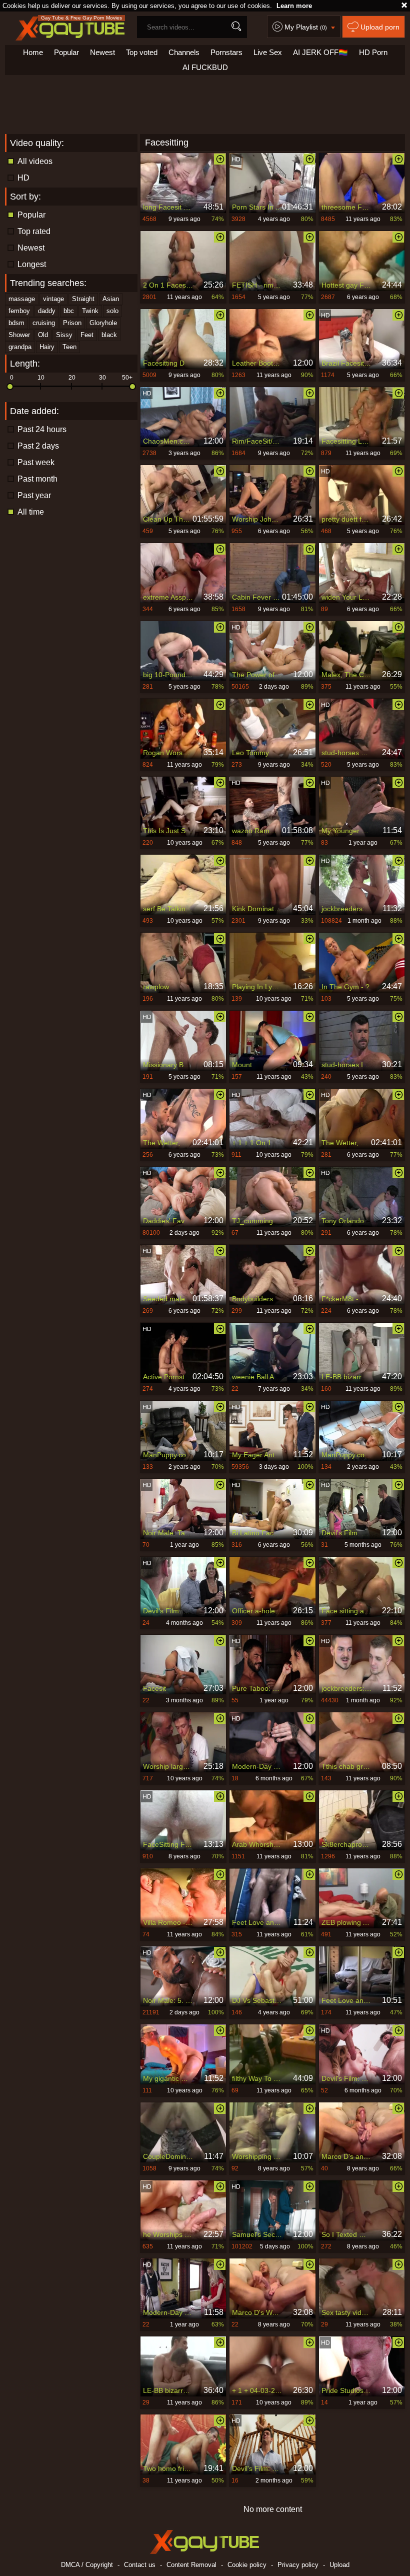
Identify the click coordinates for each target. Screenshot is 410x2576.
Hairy (47, 347)
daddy (47, 311)
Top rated (34, 231)
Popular (66, 52)
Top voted (142, 52)
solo (112, 311)
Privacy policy (298, 2565)
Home (33, 52)
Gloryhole (103, 323)
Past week (36, 462)
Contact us (140, 2565)
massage (22, 299)
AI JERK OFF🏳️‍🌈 (320, 52)
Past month (37, 479)
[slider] (10, 387)
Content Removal (191, 2565)
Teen (69, 347)
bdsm (16, 323)
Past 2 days (38, 446)
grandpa (20, 347)
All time (31, 512)
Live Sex (268, 52)
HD (23, 178)
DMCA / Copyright (87, 2565)
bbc (69, 311)
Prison (72, 323)
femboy (19, 311)
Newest (102, 52)
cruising (44, 323)
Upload (339, 2565)
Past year (34, 495)
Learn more (294, 6)
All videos (35, 161)
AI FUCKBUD (205, 67)
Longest (32, 264)
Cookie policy (247, 2565)
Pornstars (226, 52)
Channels (184, 52)
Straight (83, 299)
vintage (53, 299)
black (109, 335)
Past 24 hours (42, 429)
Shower (19, 335)
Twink (90, 311)
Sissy (64, 335)
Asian (111, 299)
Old (43, 335)
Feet (87, 335)
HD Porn (373, 52)
